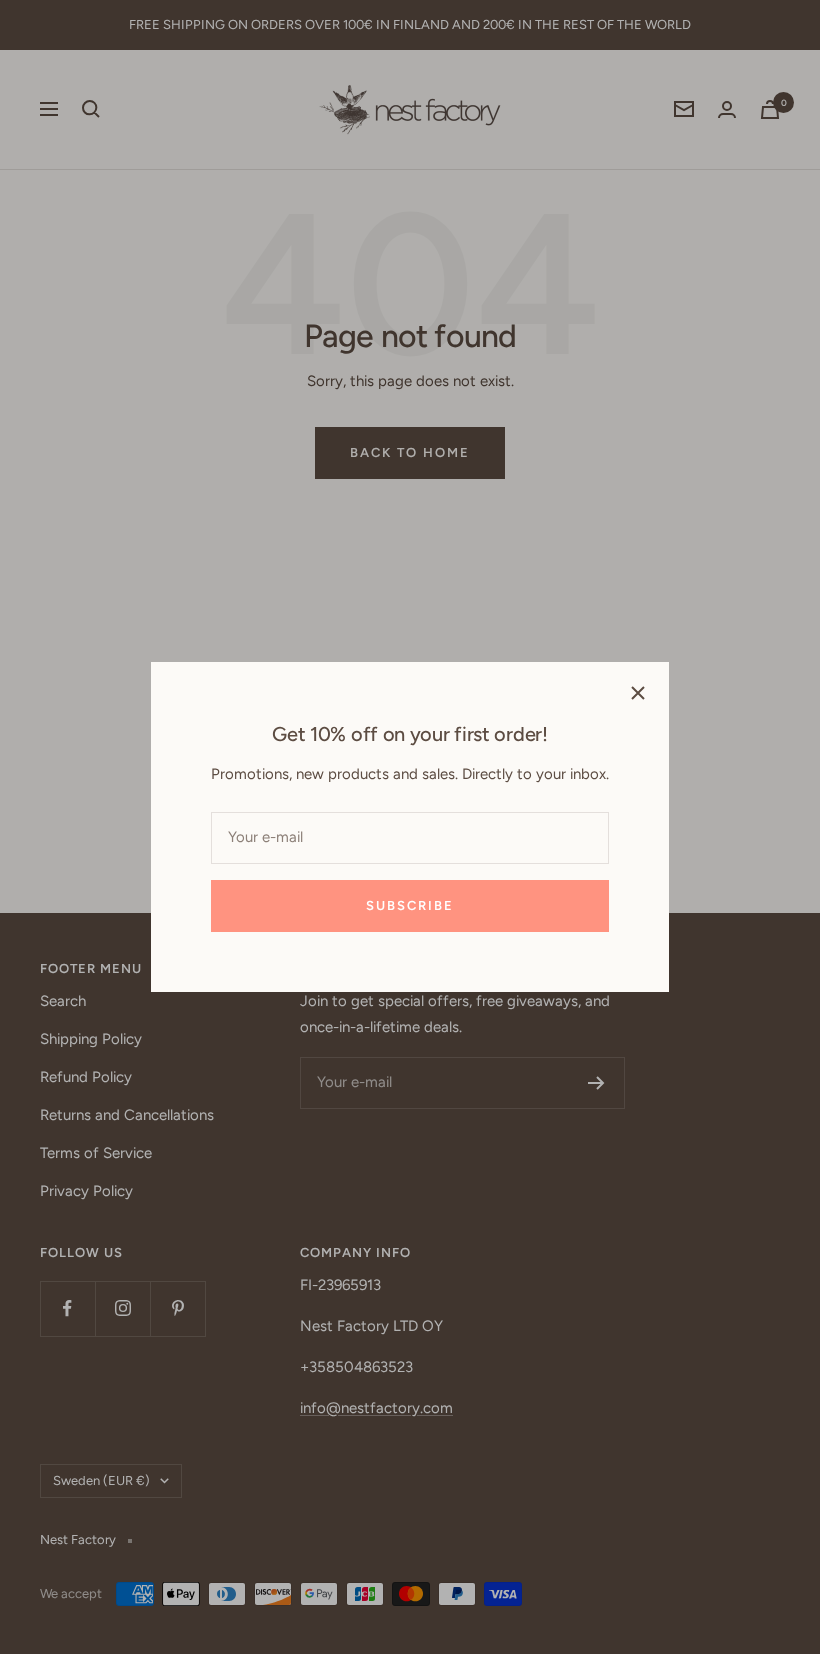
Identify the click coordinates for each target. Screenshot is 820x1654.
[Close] (638, 693)
